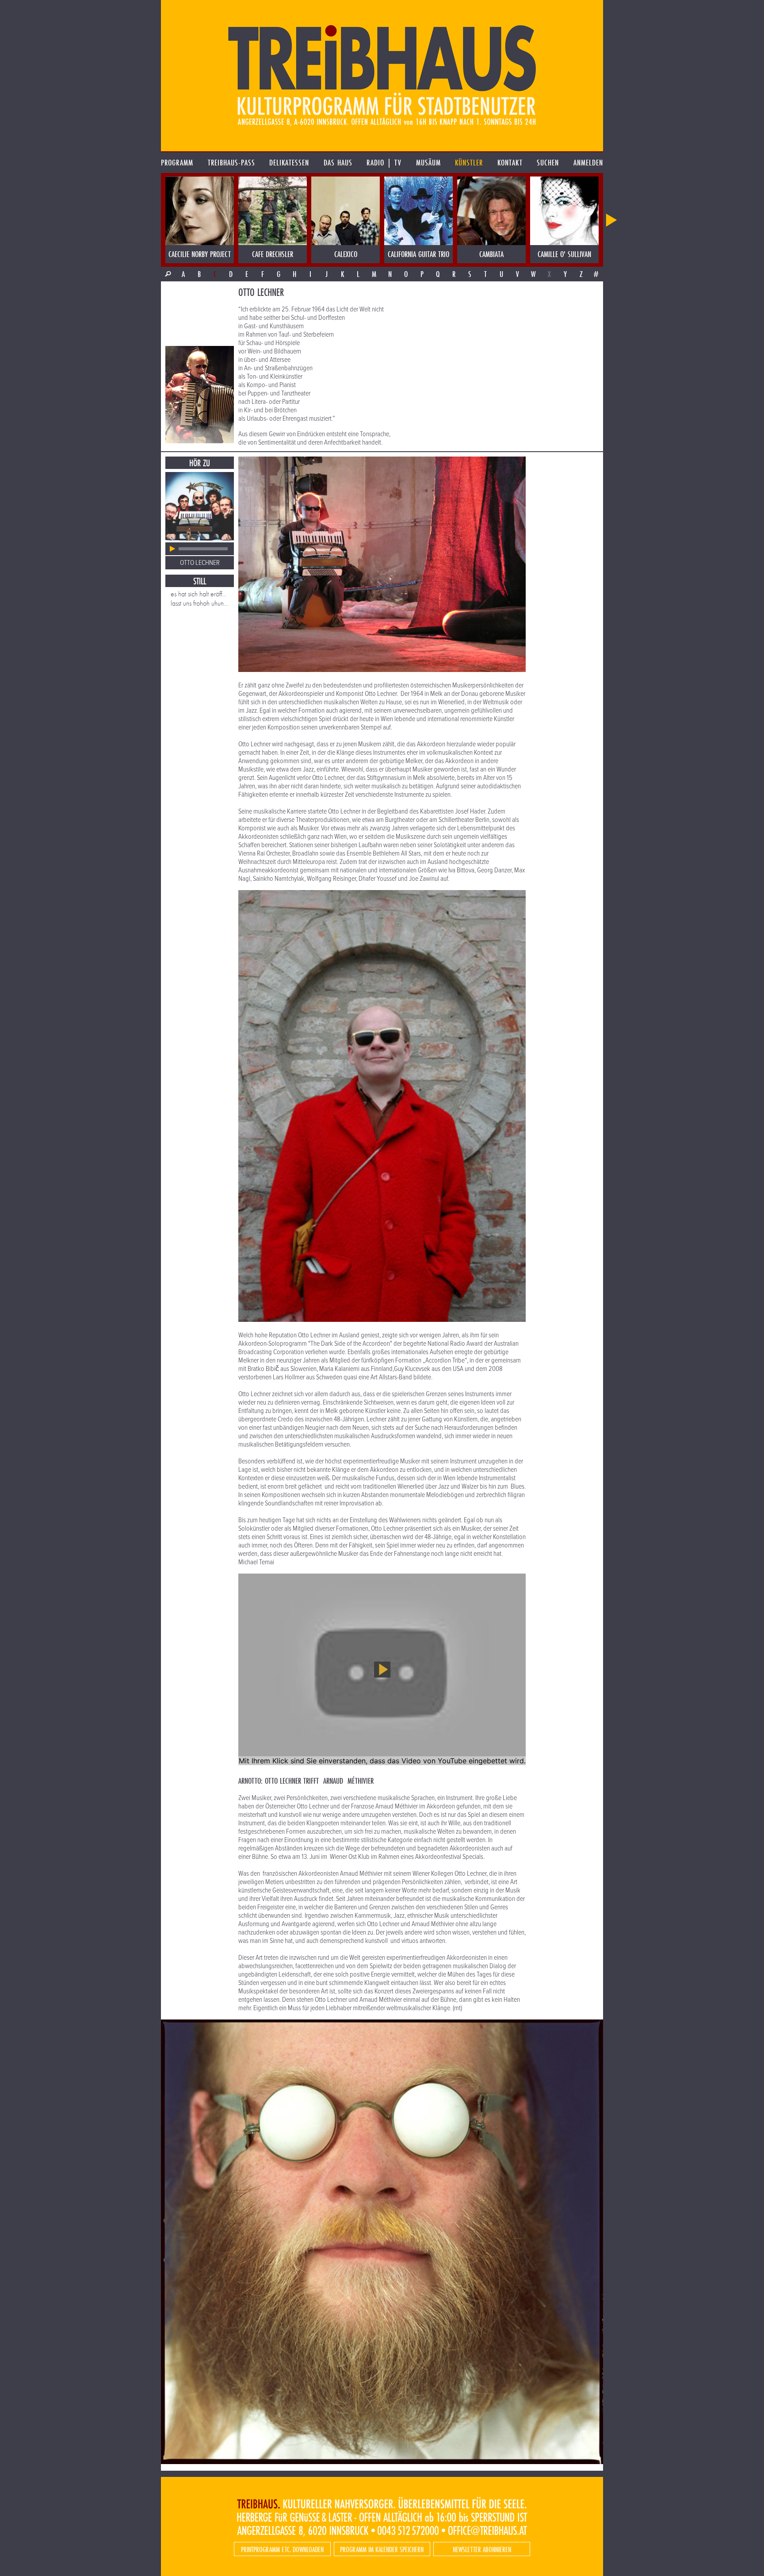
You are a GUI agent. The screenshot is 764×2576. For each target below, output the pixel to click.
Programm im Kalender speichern (382, 2549)
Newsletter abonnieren (482, 2549)
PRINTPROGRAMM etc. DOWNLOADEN (282, 2549)
